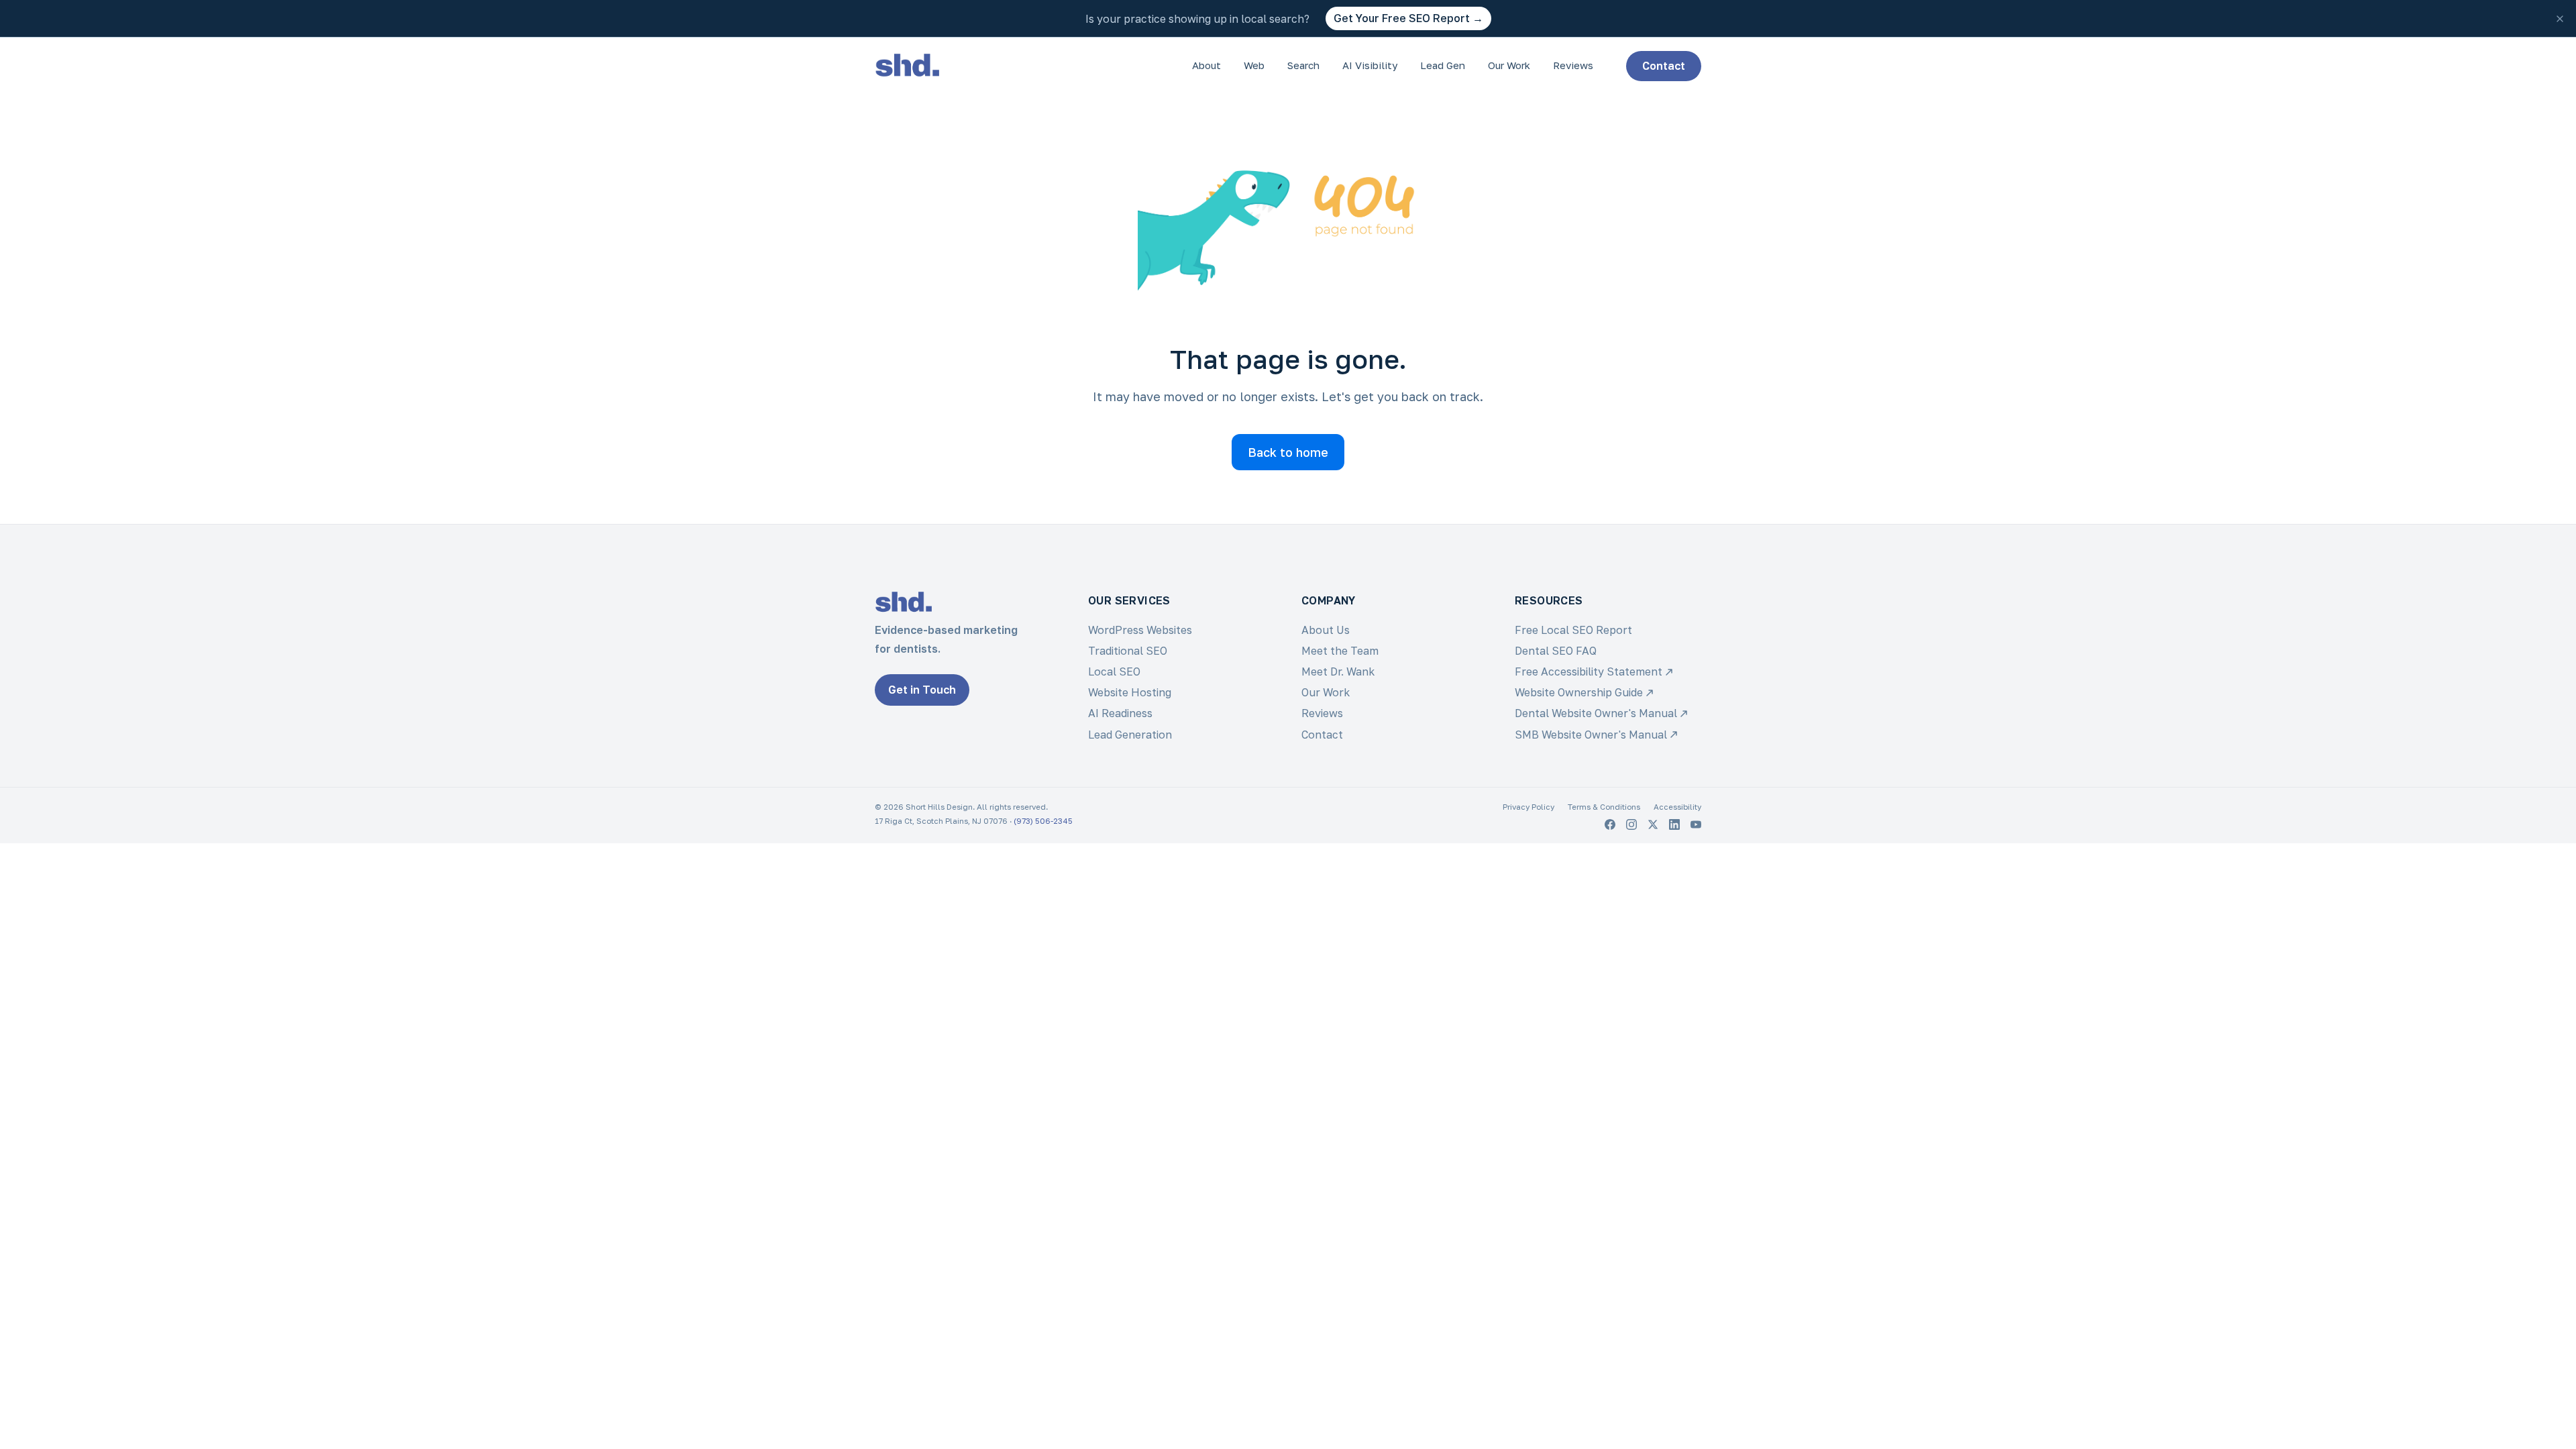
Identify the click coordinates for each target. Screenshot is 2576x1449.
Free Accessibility (1589, 672)
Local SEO (1114, 672)
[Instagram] (1631, 824)
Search (1303, 65)
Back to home (1288, 452)
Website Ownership (1579, 692)
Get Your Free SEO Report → (1408, 18)
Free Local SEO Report (1573, 630)
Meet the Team (1340, 651)
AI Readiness (1120, 713)
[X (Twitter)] (1653, 824)
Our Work (1509, 65)
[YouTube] (1696, 824)
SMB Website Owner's (1591, 735)
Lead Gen (1443, 65)
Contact (1664, 66)
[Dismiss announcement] (2560, 19)
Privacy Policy (1528, 807)
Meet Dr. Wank (1338, 672)
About (1206, 65)
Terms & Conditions (1604, 807)
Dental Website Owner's (1596, 713)
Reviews (1573, 65)
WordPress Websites (1140, 630)
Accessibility (1677, 807)
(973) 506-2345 (1043, 821)
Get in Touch (922, 690)
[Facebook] (1610, 824)
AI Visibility (1370, 65)
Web (1254, 65)
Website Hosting (1130, 692)
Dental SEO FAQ (1556, 651)
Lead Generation (1130, 735)
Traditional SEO (1128, 651)
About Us (1326, 630)
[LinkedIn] (1674, 824)
